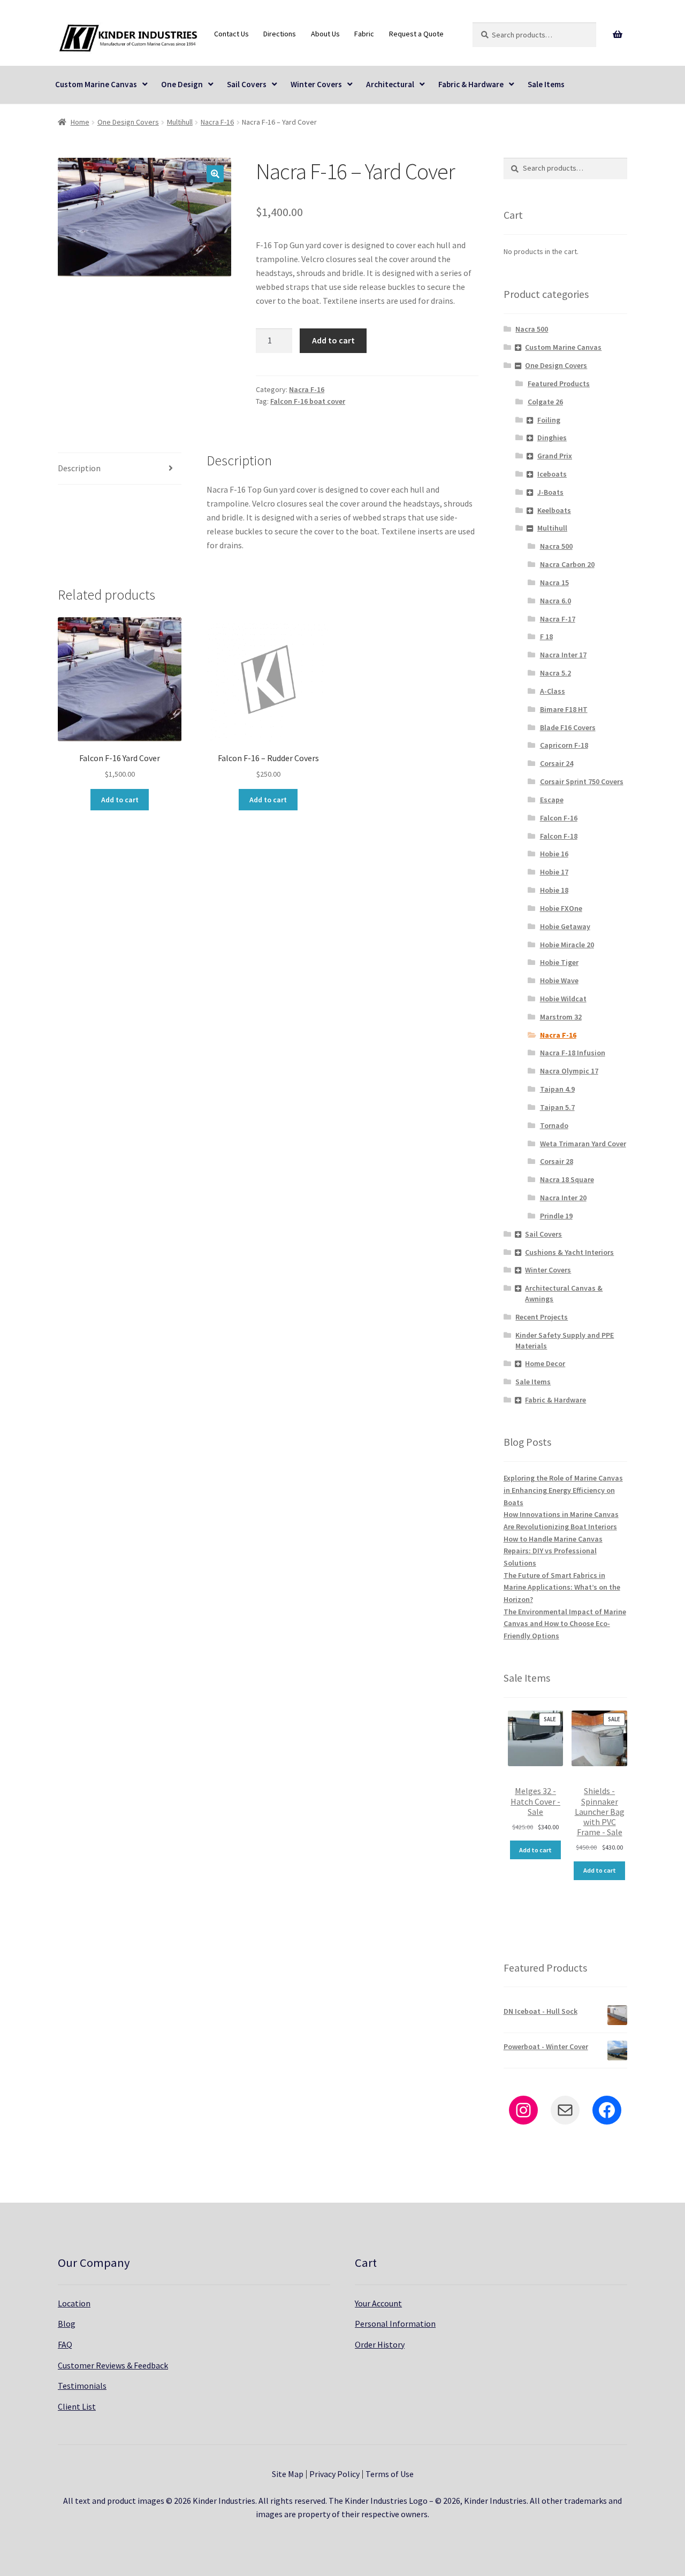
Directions (280, 34)
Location (74, 2303)
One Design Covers (128, 122)
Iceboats (552, 474)
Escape (552, 800)
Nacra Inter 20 (563, 1198)
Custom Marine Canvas (96, 84)
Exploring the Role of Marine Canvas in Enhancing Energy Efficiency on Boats (563, 1490)
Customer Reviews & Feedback (113, 2365)
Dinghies (552, 438)
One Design (182, 84)
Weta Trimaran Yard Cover (583, 1144)
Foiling (549, 420)
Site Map (288, 2474)
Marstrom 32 (561, 1017)
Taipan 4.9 (557, 1089)
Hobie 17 (554, 872)
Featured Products (559, 384)
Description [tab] (79, 468)
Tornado (554, 1125)
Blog (67, 2324)
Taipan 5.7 (557, 1107)
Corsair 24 (557, 763)
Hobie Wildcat (563, 999)
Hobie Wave (559, 980)
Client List (77, 2406)
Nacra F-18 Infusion (573, 1053)
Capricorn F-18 (564, 745)
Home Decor (545, 1363)
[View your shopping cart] (618, 35)
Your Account (378, 2303)
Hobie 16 (554, 854)
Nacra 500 (532, 329)
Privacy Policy (334, 2474)
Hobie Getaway (565, 926)
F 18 (546, 637)
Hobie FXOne (561, 908)
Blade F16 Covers (568, 727)
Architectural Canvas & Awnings (564, 1293)
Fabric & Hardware (471, 84)
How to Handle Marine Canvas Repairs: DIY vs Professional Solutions (553, 1551)
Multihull (180, 122)
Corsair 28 (557, 1161)
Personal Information (395, 2324)
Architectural (390, 84)
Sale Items (546, 84)
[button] (215, 174)
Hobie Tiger (559, 962)
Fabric (364, 34)
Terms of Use (390, 2474)
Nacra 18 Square (567, 1179)
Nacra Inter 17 (563, 655)
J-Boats (550, 492)
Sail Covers (247, 84)
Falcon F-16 (559, 818)
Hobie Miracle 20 (567, 945)
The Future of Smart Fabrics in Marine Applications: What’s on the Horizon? (562, 1587)
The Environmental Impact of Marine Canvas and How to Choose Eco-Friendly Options (565, 1624)
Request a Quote (416, 34)
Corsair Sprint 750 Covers (582, 781)
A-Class (553, 691)
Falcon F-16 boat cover (308, 401)
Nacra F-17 (558, 619)
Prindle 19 (556, 1216)
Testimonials (82, 2386)
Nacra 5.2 (555, 673)
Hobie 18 (554, 890)
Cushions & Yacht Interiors (569, 1252)
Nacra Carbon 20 (567, 564)
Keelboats (554, 510)
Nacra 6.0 (555, 601)
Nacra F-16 (217, 122)
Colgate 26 (545, 402)
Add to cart (333, 340)
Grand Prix (555, 456)
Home (80, 122)
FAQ (65, 2344)
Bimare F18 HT (564, 709)
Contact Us (231, 34)
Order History (380, 2344)
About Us (325, 34)
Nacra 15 (554, 582)
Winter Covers (316, 84)
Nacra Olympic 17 (569, 1071)
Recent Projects (542, 1317)
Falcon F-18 (559, 836)
